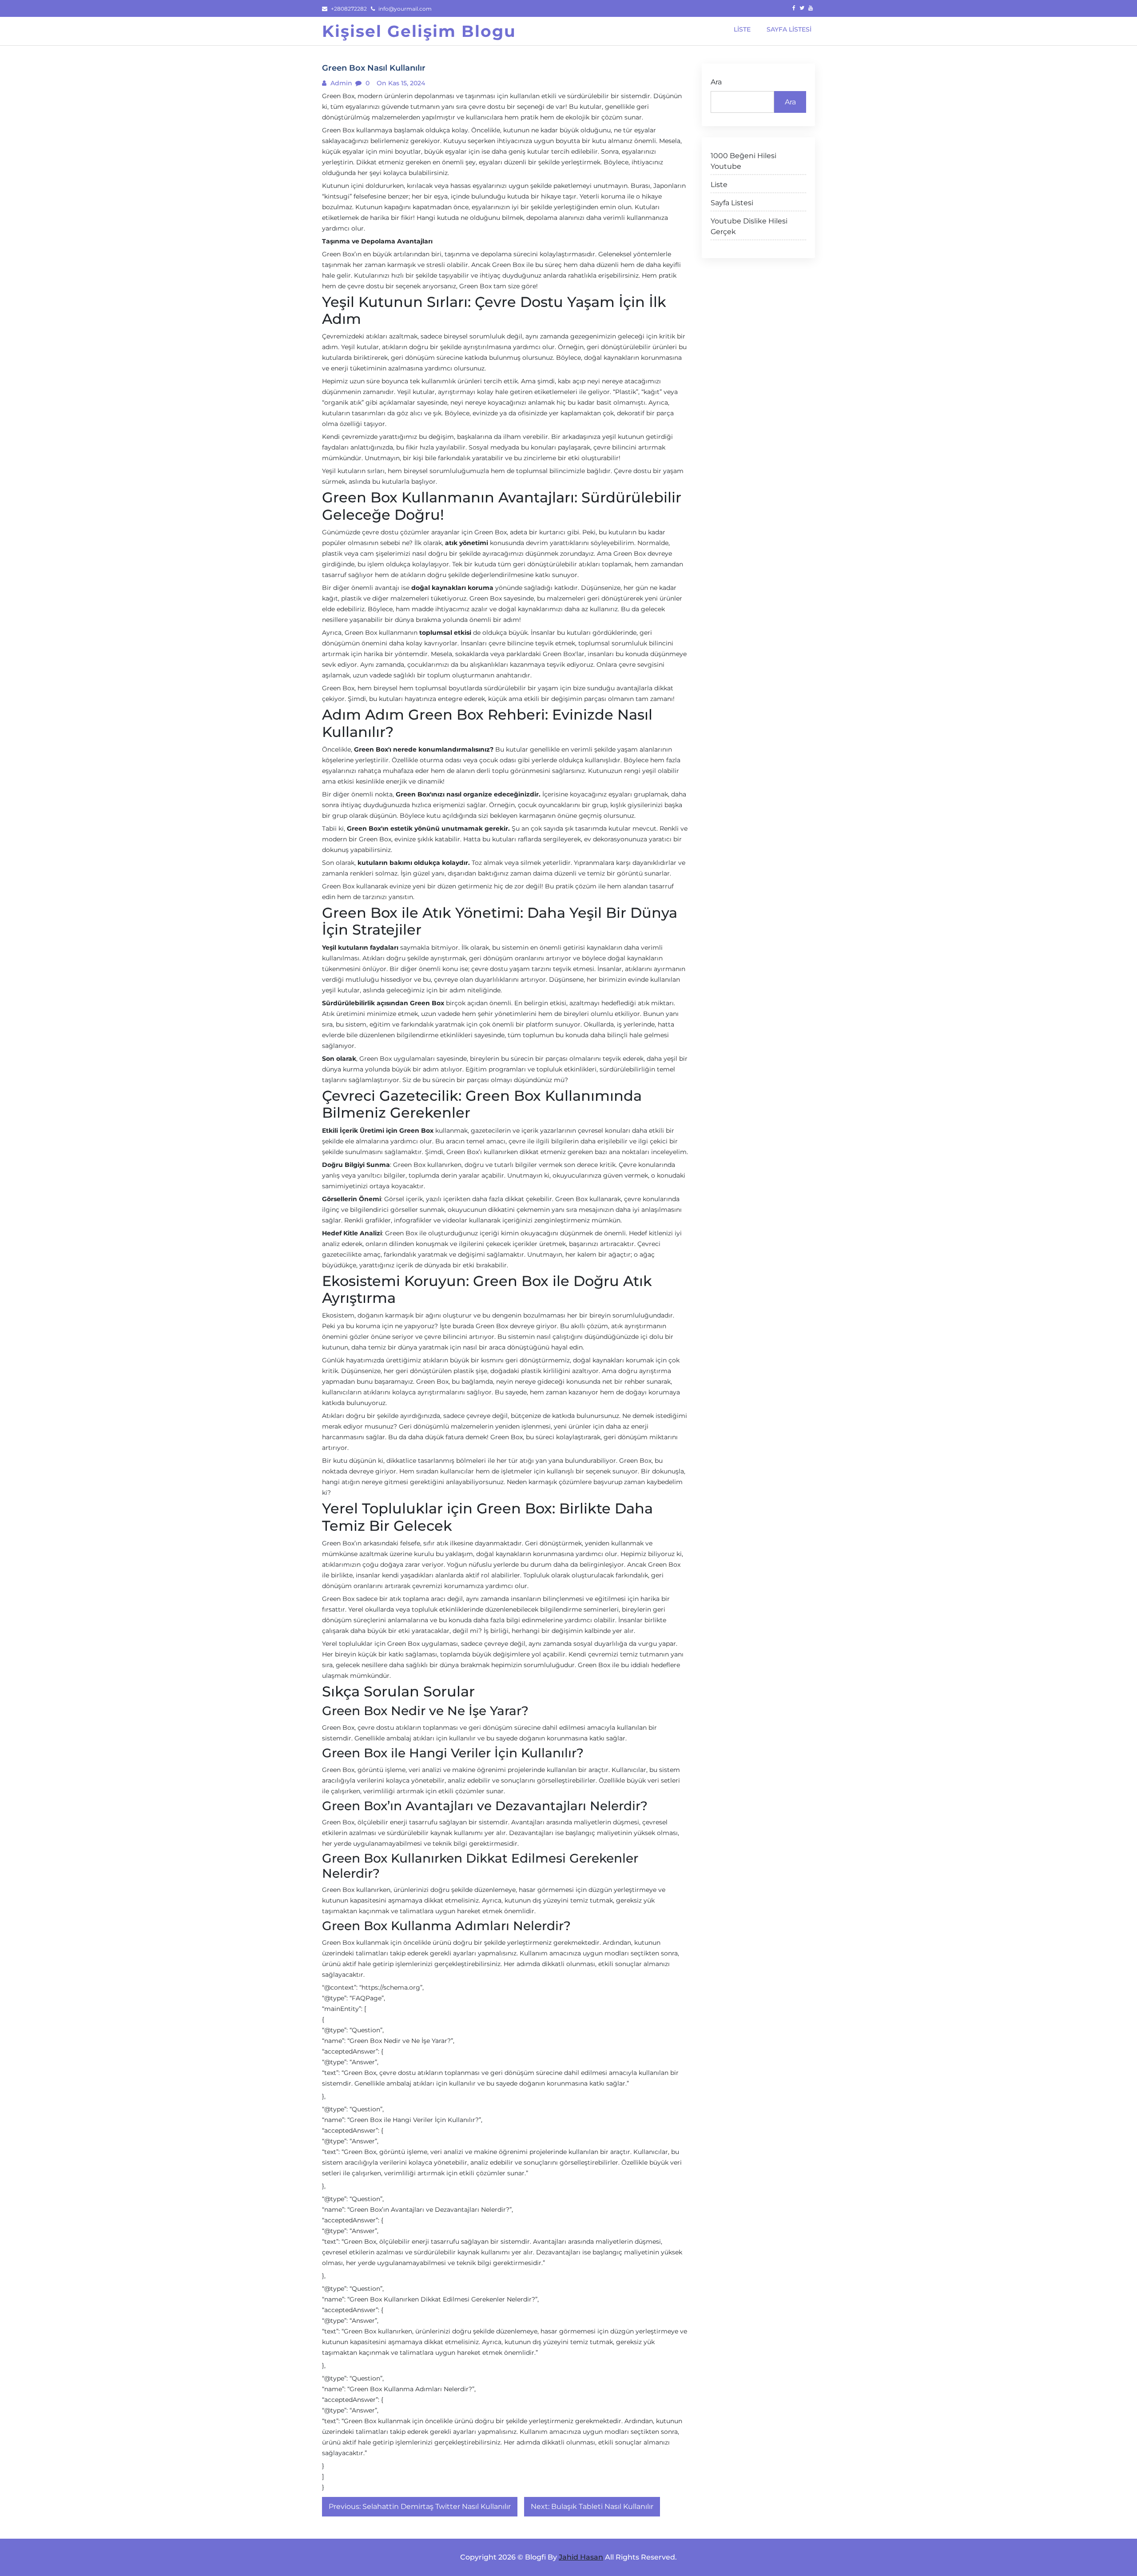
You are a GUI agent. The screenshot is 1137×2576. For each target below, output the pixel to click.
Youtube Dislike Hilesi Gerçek (749, 226)
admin (340, 83)
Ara (716, 82)
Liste (719, 185)
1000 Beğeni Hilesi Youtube (743, 161)
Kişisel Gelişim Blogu (419, 31)
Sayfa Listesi (732, 203)
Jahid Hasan (581, 2557)
